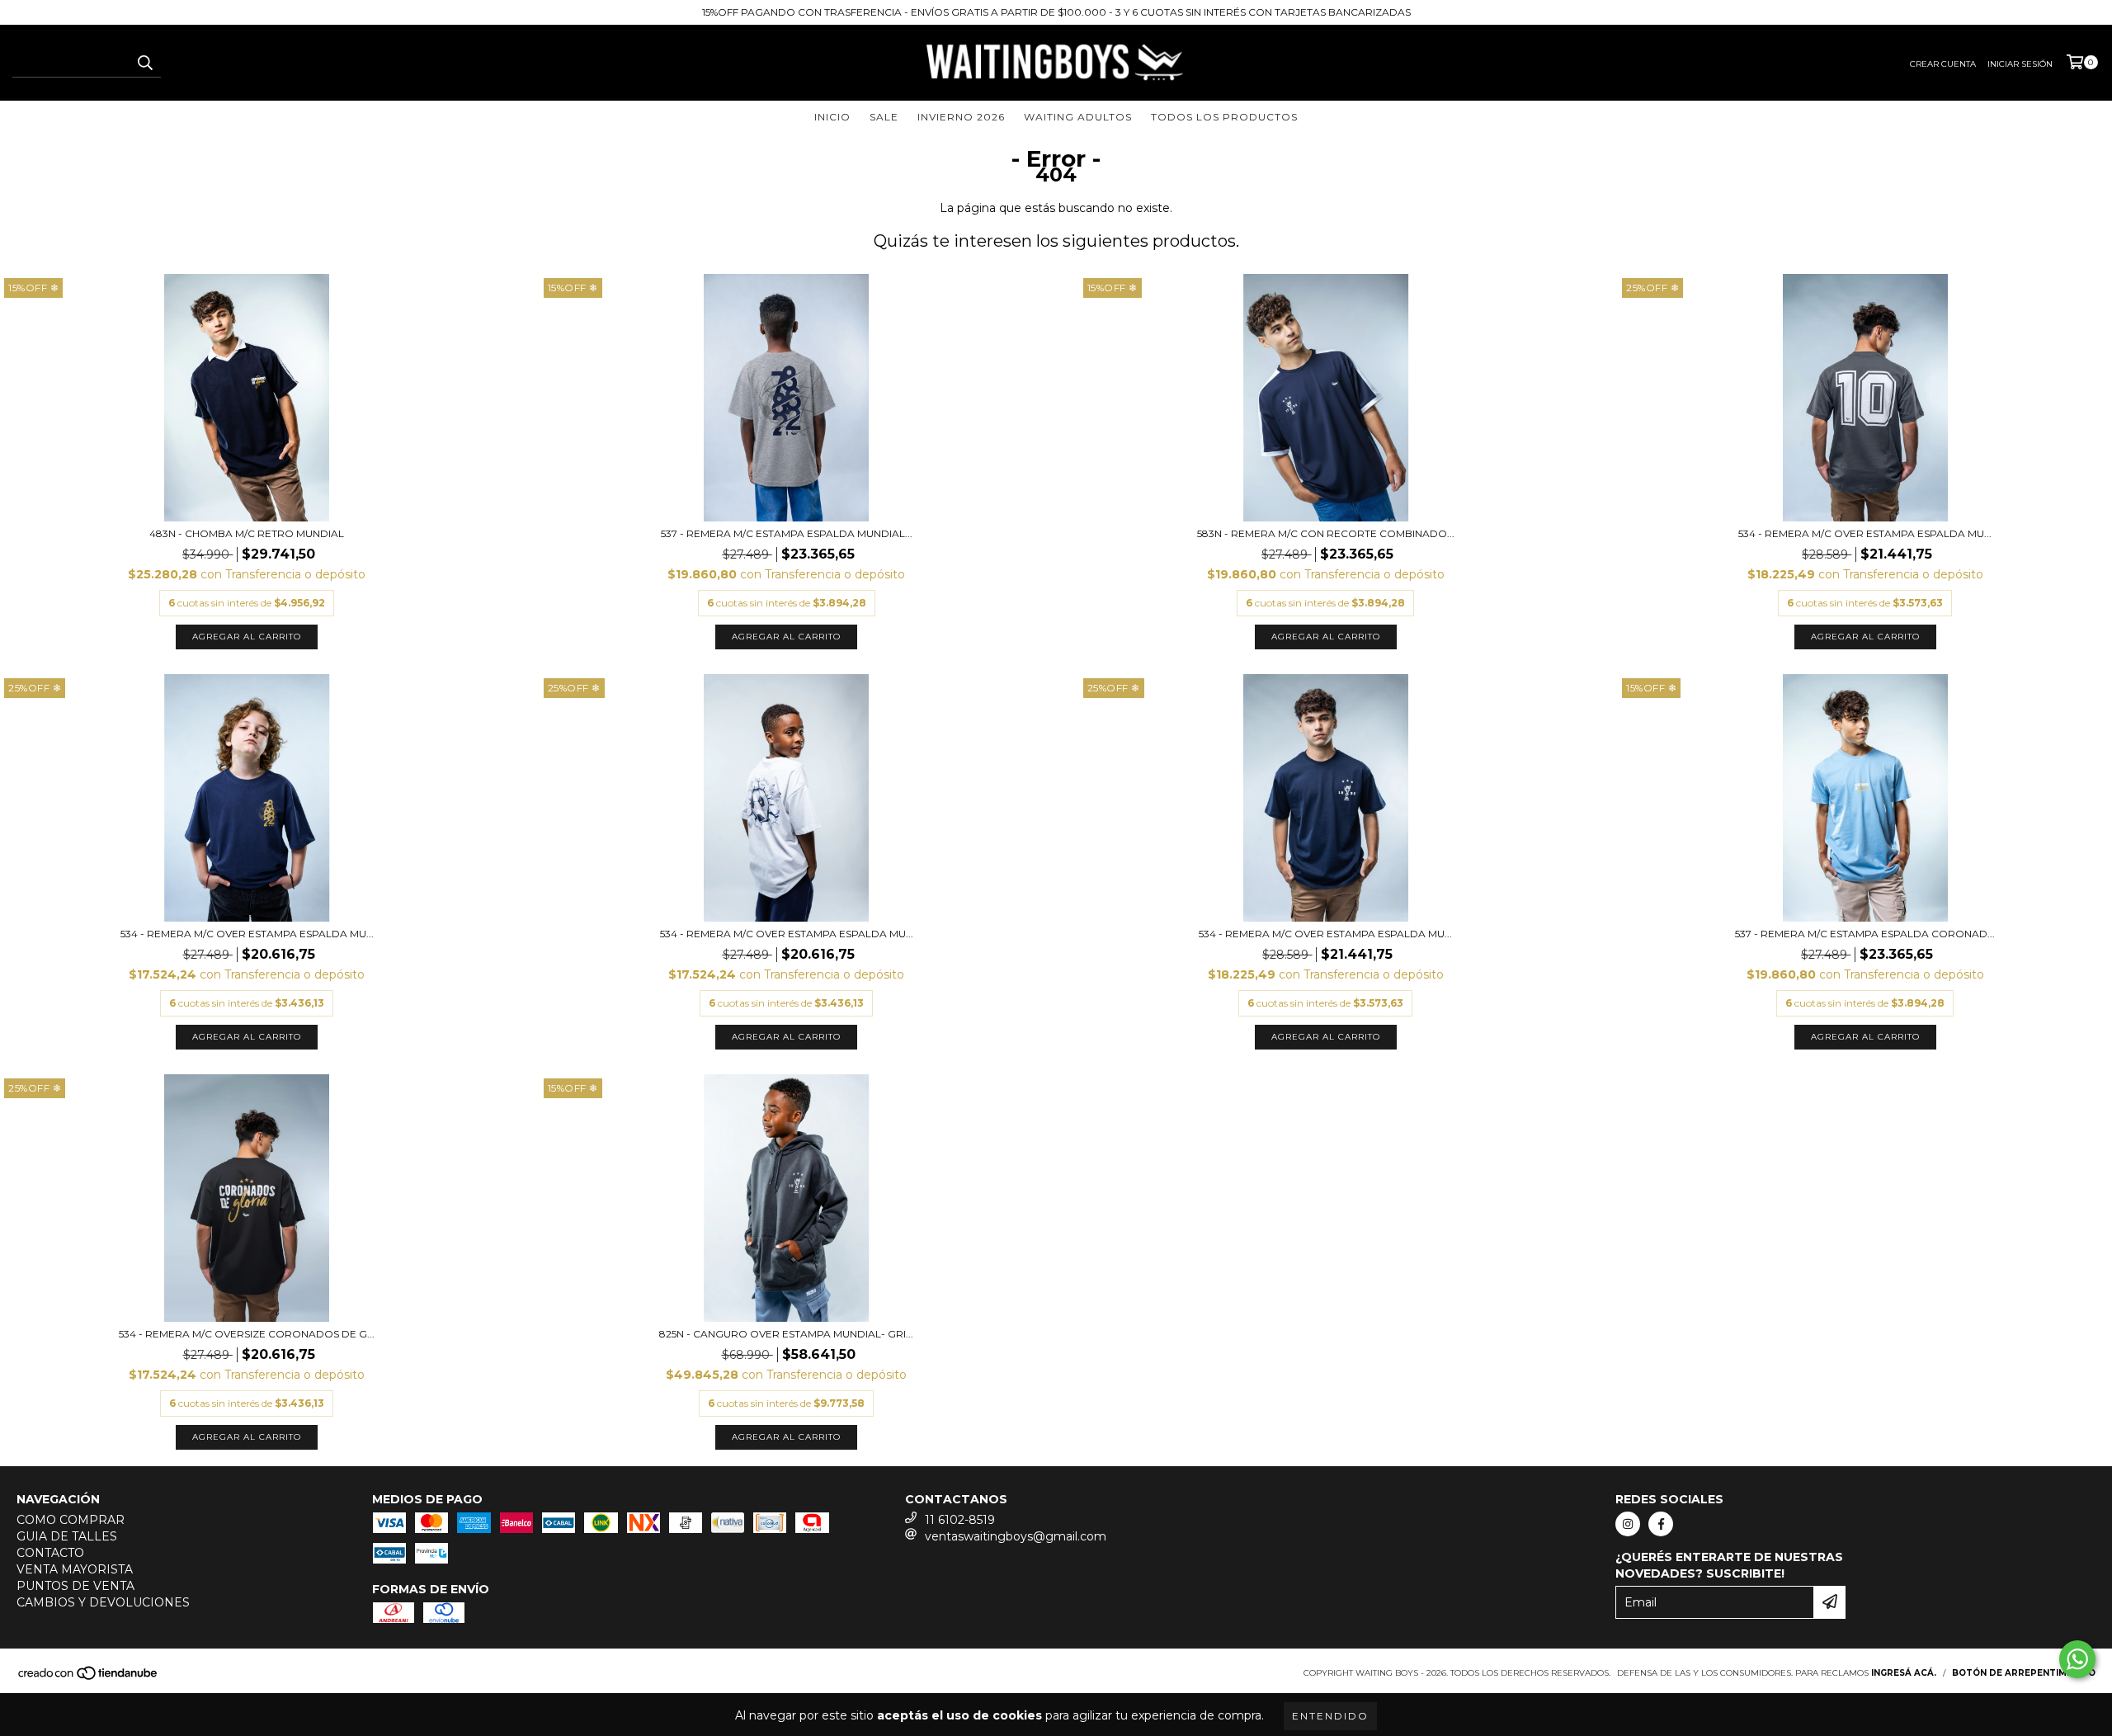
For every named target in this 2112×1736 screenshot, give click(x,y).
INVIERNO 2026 (961, 117)
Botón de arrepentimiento (2024, 1673)
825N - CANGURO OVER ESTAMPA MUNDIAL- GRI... (786, 1334)
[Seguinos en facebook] (1661, 1524)
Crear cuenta (1943, 64)
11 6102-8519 (960, 1520)
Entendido (1330, 1716)
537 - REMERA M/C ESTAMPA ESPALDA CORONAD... (1865, 934)
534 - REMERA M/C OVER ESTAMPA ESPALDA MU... (1865, 533)
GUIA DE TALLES (67, 1536)
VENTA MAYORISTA (75, 1569)
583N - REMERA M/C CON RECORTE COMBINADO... (1326, 533)
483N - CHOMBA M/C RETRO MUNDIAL (247, 533)
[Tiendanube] (89, 1678)
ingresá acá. (1904, 1673)
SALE (884, 117)
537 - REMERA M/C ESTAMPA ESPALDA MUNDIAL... (787, 533)
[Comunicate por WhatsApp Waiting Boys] (2077, 1659)
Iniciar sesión (2020, 64)
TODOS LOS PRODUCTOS (1224, 117)
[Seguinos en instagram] (1628, 1524)
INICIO (832, 117)
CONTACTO (50, 1553)
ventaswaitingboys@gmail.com (1016, 1536)
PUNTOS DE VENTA (75, 1586)
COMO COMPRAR (71, 1520)
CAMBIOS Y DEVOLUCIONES (103, 1602)
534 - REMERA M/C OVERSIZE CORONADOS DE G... (247, 1334)
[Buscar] (144, 63)
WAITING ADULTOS (1078, 117)
